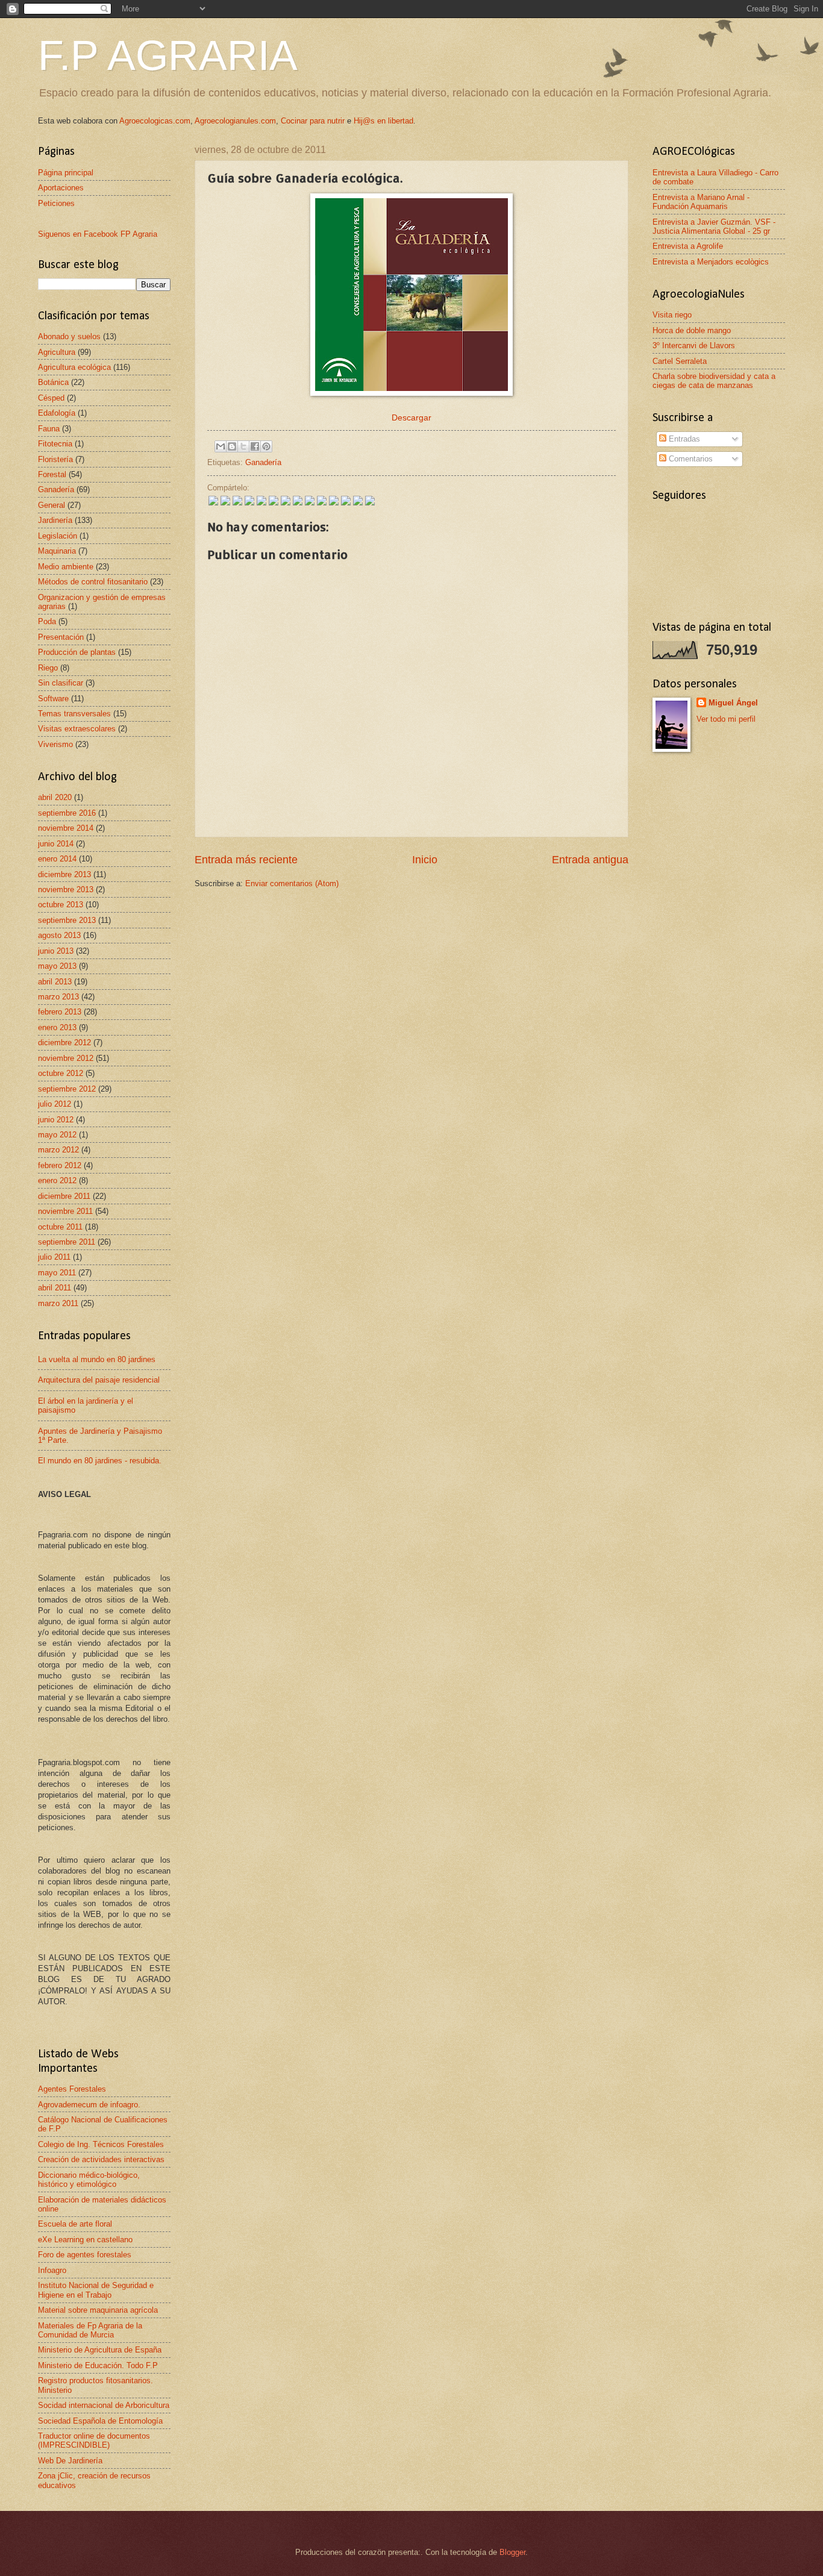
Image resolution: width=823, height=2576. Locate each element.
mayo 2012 (57, 1135)
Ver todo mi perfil (726, 719)
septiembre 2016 (67, 813)
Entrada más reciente (246, 860)
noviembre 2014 (66, 828)
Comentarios (690, 459)
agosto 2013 (59, 935)
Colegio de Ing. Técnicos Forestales (101, 2144)
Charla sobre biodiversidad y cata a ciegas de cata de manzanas (714, 381)
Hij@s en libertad (383, 121)
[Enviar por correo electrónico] (221, 446)
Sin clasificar (61, 683)
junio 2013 (56, 951)
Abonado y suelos (69, 336)
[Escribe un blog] (232, 446)
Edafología (57, 413)
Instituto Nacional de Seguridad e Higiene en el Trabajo (96, 2290)
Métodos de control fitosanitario (93, 582)
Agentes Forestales (72, 2089)
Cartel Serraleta (680, 361)
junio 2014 (56, 844)
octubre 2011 (60, 1227)
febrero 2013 (60, 1012)
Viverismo (55, 744)
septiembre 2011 (67, 1242)
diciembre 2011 (64, 1196)
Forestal (52, 474)
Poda (47, 621)
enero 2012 (57, 1180)
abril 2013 (55, 982)
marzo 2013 (58, 997)
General (52, 505)
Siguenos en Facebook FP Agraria (98, 234)
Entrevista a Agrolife (688, 246)
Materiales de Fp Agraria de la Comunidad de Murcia (90, 2330)
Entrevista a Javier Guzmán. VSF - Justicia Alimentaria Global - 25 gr (714, 227)
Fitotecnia (55, 444)
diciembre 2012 (64, 1043)
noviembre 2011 (65, 1211)
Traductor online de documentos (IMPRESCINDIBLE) (94, 2440)
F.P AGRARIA (168, 55)
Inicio (425, 860)
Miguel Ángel (733, 703)
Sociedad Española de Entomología (100, 2421)
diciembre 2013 (64, 874)
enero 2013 (57, 1027)
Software (53, 699)
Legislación (58, 536)
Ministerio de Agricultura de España (100, 2350)
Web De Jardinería (70, 2461)
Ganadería (263, 462)
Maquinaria (57, 551)
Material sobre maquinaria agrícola (98, 2310)
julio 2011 (54, 1257)
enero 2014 (57, 859)
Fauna (49, 429)
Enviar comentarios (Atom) (292, 883)
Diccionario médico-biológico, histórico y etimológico (89, 2180)
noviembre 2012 (66, 1058)
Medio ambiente (66, 567)
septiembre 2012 (67, 1089)
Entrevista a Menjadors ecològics (711, 262)
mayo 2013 (57, 966)
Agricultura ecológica (74, 367)
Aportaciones (61, 188)
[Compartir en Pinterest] (266, 446)
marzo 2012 (58, 1150)
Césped (51, 398)
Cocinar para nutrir (313, 121)
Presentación (61, 637)
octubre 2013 (61, 905)
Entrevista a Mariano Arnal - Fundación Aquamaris (701, 202)
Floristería (55, 459)
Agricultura (57, 352)
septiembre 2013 (67, 920)
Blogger (512, 2552)
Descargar (411, 418)
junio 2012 (56, 1120)
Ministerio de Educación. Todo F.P (98, 2365)
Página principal (66, 173)
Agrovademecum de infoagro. (89, 2105)
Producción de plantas (77, 652)
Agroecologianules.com (235, 121)
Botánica (53, 382)
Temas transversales (74, 714)
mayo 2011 (57, 1273)
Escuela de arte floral (75, 2224)
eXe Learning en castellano (85, 2240)
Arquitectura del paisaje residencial (99, 1380)
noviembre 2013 (66, 889)
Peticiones (56, 203)
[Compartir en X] (243, 446)
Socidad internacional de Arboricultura (104, 2405)
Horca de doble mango (692, 330)
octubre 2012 (61, 1073)
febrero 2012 (60, 1165)
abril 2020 (55, 797)
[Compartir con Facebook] (255, 446)
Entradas (683, 439)
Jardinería (55, 520)
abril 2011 (55, 1288)
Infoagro (52, 2270)
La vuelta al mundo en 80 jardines (97, 1359)
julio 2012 (55, 1104)
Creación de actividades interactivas (101, 2159)
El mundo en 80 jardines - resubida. (100, 1461)
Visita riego (672, 315)
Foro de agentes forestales (85, 2255)
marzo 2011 (58, 1303)
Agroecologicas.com (155, 121)
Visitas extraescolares (77, 729)
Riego (48, 668)
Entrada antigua (590, 860)
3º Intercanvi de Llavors (694, 345)
